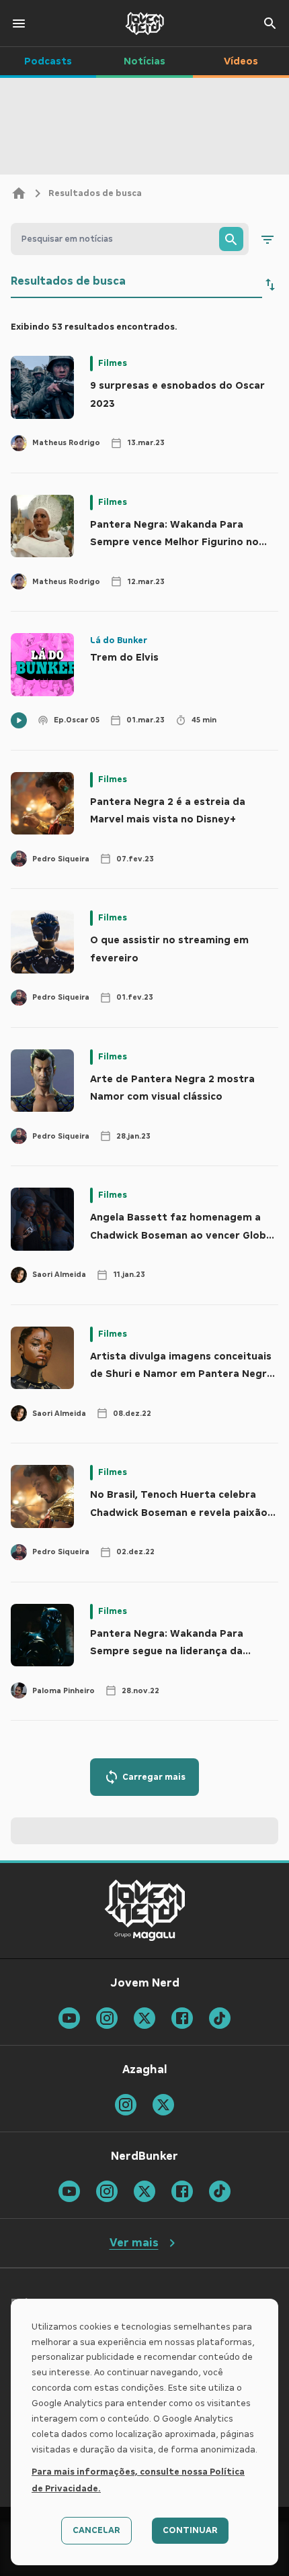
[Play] (19, 720)
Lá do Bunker (119, 640)
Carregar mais (154, 1777)
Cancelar (96, 2530)
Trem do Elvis (124, 657)
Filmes (113, 363)
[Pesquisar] (231, 239)
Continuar (190, 2530)
